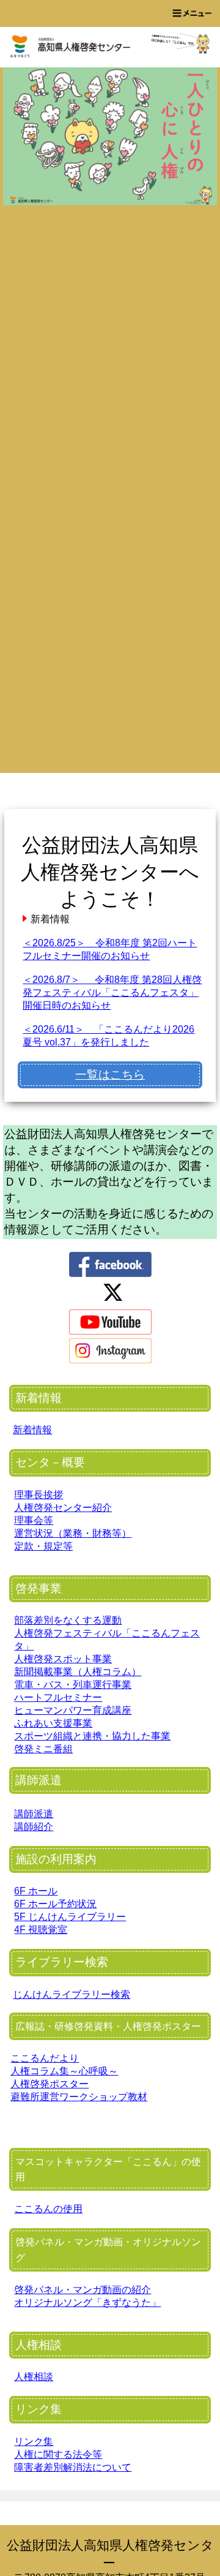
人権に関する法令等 (58, 2454)
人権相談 (34, 2377)
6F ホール (36, 1891)
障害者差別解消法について (73, 2467)
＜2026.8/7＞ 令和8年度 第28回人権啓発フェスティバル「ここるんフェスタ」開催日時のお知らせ (112, 992)
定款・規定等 (43, 1546)
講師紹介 (34, 1827)
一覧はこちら (110, 1075)
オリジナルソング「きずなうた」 (87, 2303)
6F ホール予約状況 (55, 1904)
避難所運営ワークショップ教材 (79, 2097)
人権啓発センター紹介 (63, 1508)
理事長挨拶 (38, 1495)
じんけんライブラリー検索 (71, 1994)
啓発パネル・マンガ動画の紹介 (82, 2290)
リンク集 (34, 2442)
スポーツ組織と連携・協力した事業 (92, 1736)
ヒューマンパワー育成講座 (73, 1710)
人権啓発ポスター (50, 2084)
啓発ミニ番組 (43, 1749)
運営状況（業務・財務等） (73, 1533)
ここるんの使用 (48, 2209)
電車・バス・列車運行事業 (73, 1685)
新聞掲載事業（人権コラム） (78, 1672)
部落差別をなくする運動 (68, 1620)
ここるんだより (45, 2058)
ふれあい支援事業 (53, 1723)
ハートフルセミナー (58, 1697)
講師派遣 (34, 1814)
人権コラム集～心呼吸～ (64, 2071)
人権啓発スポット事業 (63, 1659)
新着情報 (32, 1430)
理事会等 (34, 1520)
